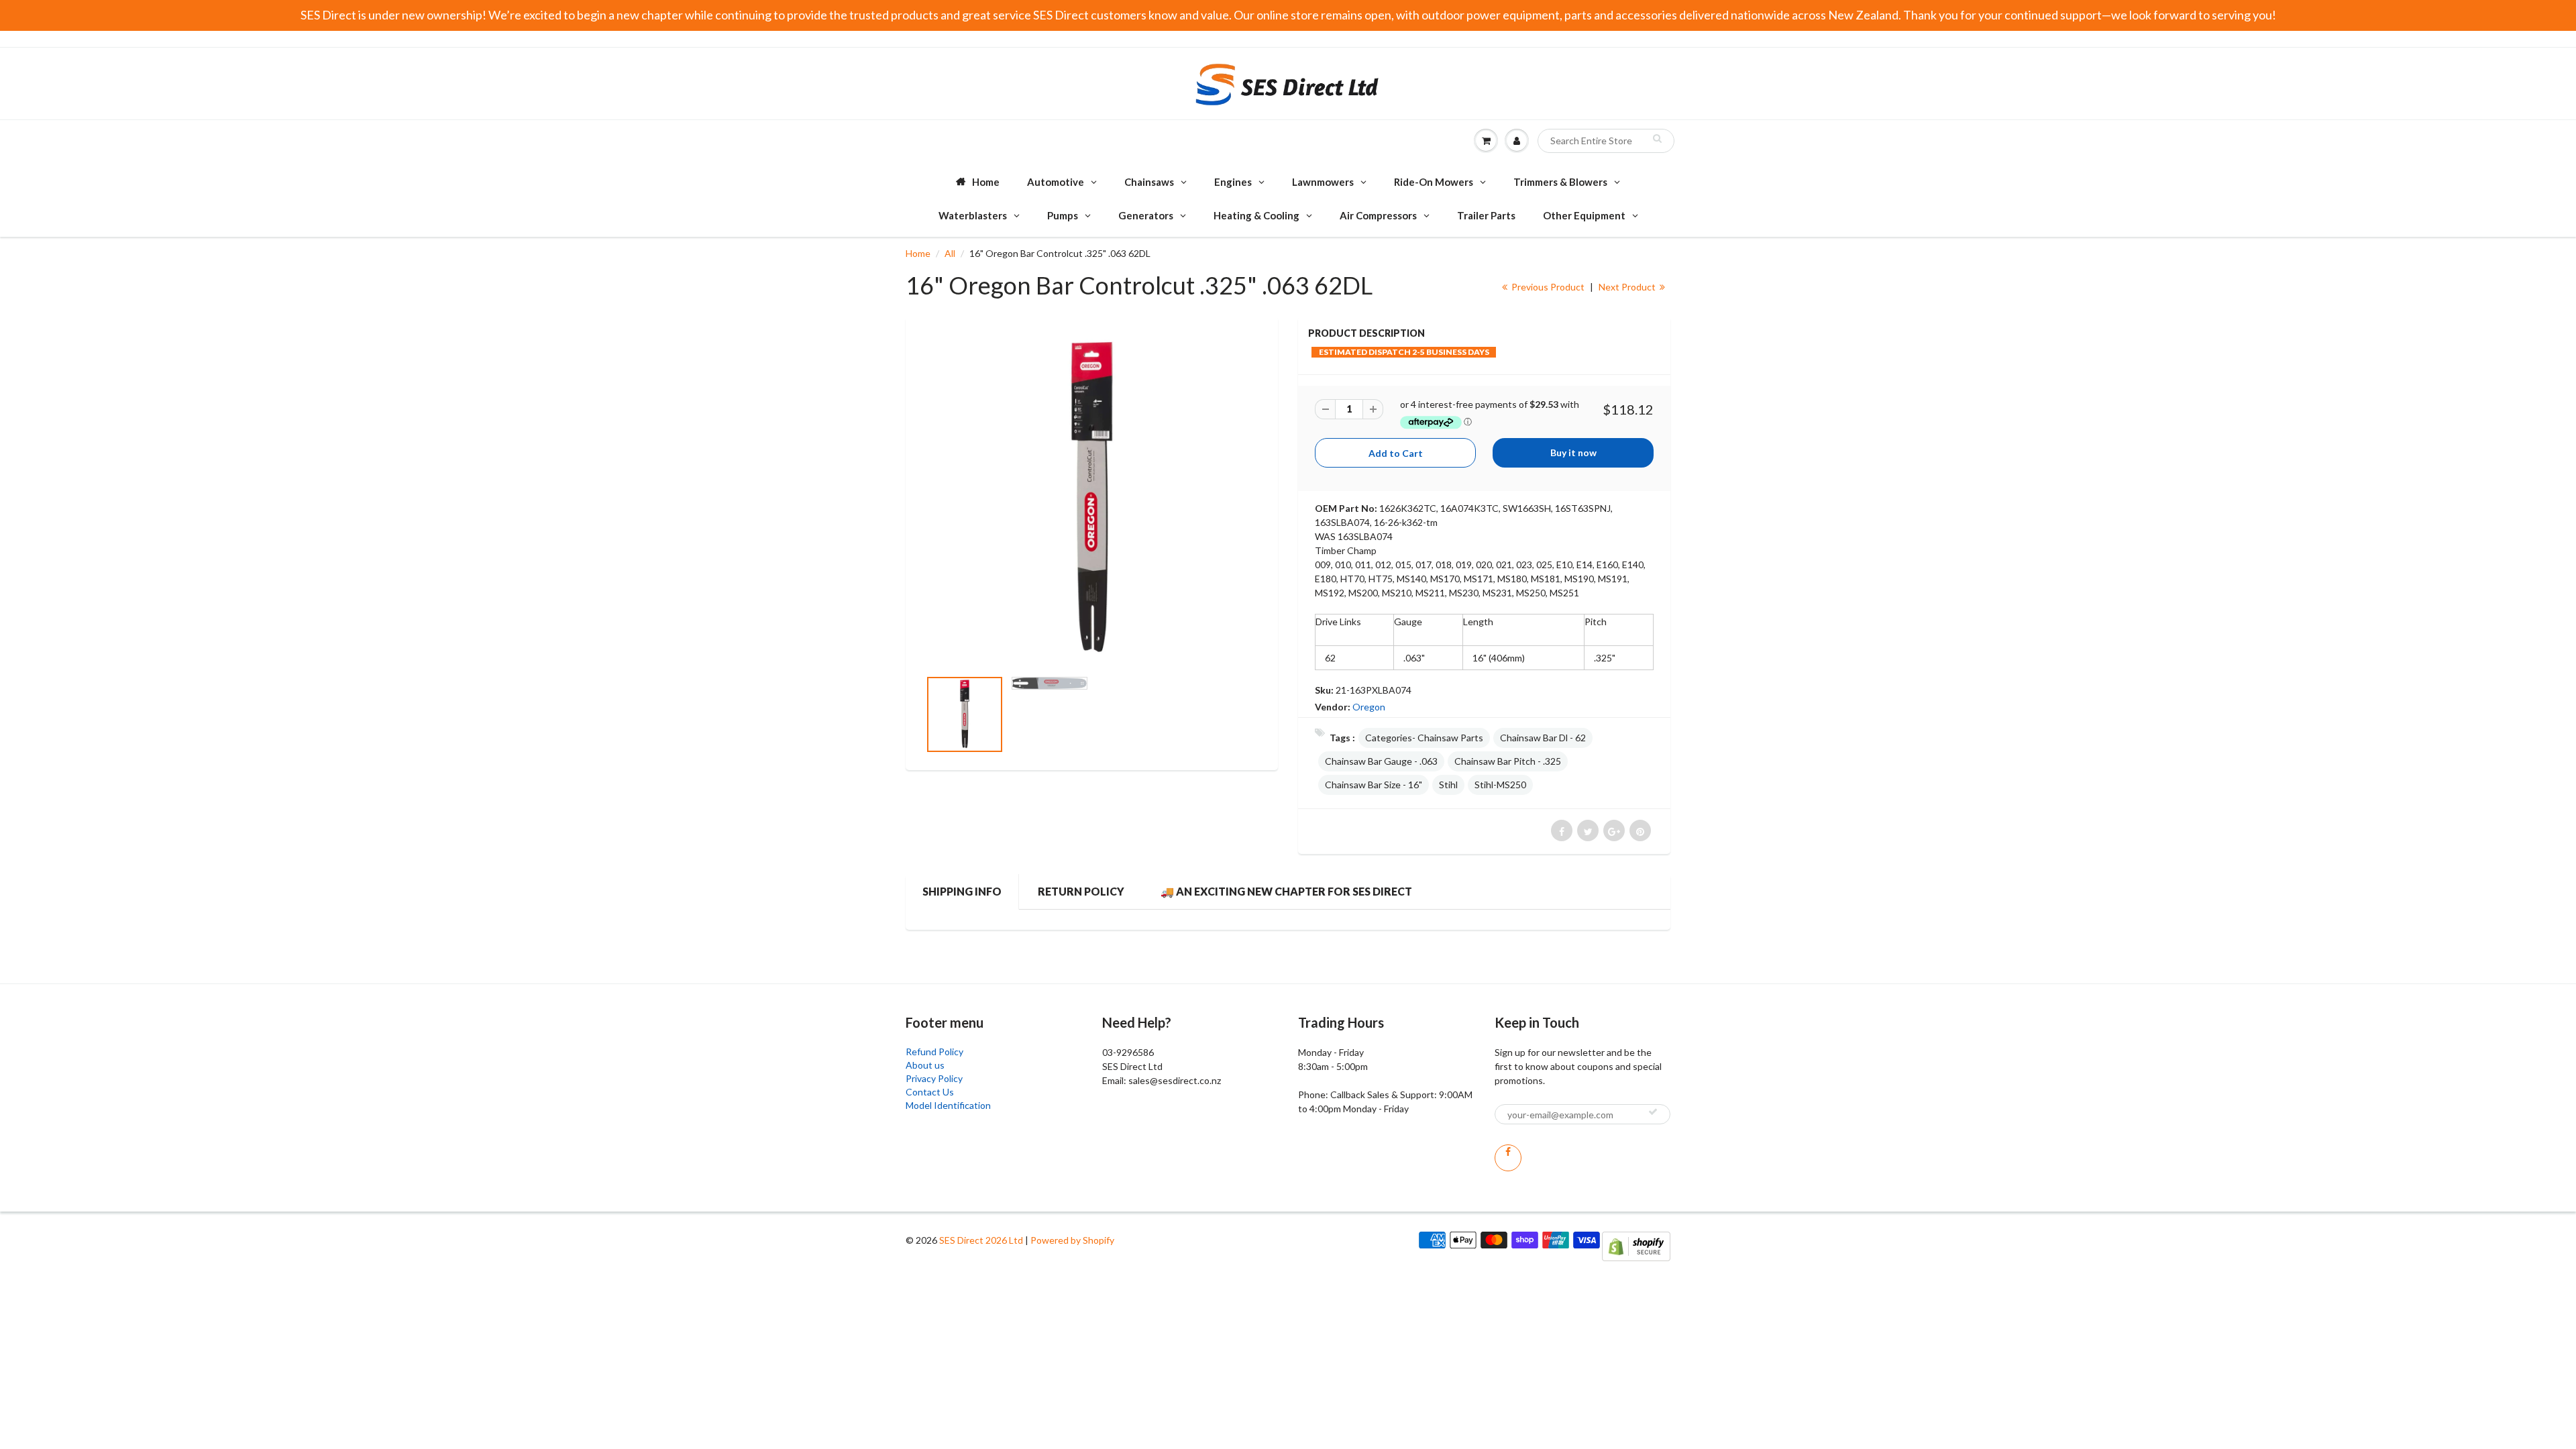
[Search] (1657, 138)
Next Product (1628, 287)
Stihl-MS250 (1500, 785)
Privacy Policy (934, 1078)
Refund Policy (934, 1052)
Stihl (1448, 785)
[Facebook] (1508, 1158)
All (950, 253)
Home (918, 253)
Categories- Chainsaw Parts (1424, 738)
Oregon (1369, 707)
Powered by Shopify (1072, 1240)
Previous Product (1547, 287)
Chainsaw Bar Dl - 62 (1543, 738)
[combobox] (1606, 141)
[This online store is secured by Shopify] (1636, 1245)
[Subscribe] (1653, 1112)
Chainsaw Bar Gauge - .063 (1381, 761)
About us (925, 1065)
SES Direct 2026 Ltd (981, 1240)
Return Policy (1081, 891)
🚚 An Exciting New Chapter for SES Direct (1286, 891)
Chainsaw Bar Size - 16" (1374, 785)
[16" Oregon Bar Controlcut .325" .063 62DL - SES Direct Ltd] (1092, 499)
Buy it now (1573, 452)
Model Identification (948, 1105)
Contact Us (930, 1092)
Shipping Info (962, 891)
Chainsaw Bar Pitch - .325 (1508, 761)
